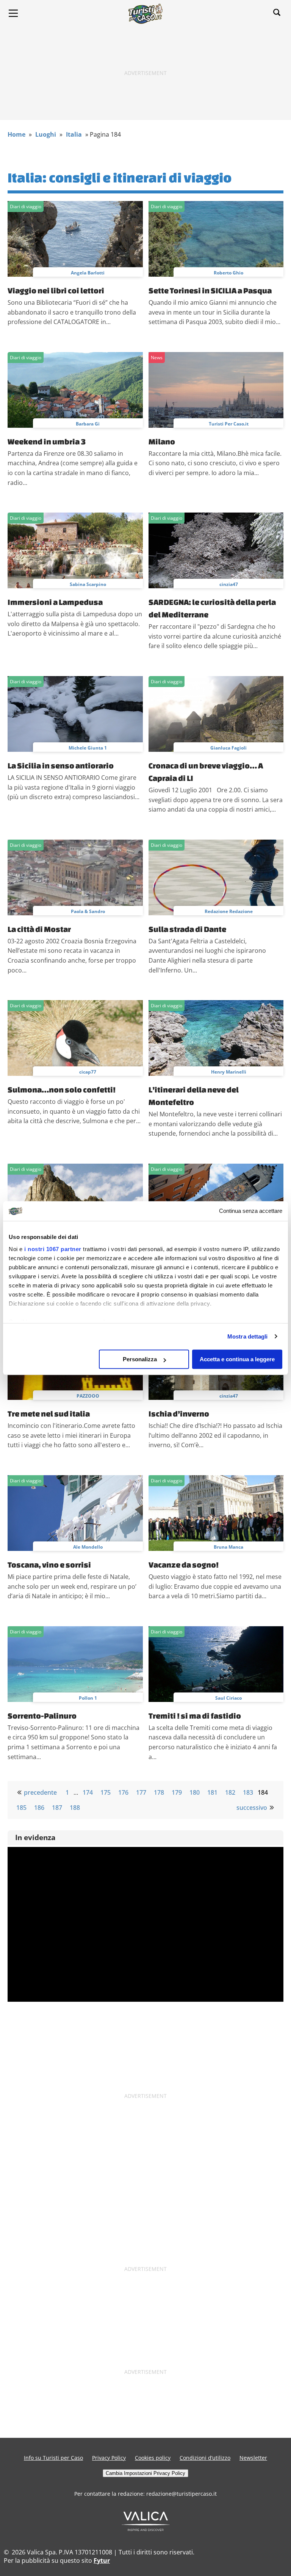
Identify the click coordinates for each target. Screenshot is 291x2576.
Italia (74, 134)
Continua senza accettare (251, 1211)
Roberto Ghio (228, 273)
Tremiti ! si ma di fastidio (195, 1716)
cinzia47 (229, 584)
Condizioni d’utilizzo (205, 2458)
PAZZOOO (88, 1396)
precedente (40, 1792)
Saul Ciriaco (228, 1698)
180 (195, 1792)
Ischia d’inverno (179, 1413)
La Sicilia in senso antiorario (61, 765)
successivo (252, 1808)
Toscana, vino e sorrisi (49, 1565)
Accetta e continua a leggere (237, 1359)
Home (16, 134)
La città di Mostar (39, 929)
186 (39, 1808)
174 (88, 1792)
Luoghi (46, 134)
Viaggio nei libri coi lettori (56, 290)
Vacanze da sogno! (184, 1565)
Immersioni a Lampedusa (55, 602)
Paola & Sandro (88, 911)
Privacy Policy (109, 2458)
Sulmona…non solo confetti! (62, 1089)
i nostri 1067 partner (53, 1249)
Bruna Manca (228, 1547)
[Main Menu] (13, 13)
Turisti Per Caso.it (229, 424)
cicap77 (88, 1072)
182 (230, 1792)
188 (75, 1808)
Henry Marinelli (229, 1072)
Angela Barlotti (88, 273)
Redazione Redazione (229, 911)
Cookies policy (153, 2458)
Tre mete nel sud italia (49, 1413)
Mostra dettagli (248, 1336)
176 (123, 1792)
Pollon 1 (88, 1698)
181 (212, 1792)
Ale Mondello (88, 1547)
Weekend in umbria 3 (47, 441)
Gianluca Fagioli (228, 748)
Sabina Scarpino (88, 584)
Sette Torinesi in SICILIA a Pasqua (210, 290)
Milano (162, 441)
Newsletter (253, 2458)
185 (21, 1808)
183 (248, 1792)
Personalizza (140, 1359)
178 (159, 1792)
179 (177, 1792)
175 (106, 1792)
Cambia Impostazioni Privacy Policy (145, 2473)
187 (57, 1808)
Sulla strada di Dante (187, 929)
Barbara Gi (88, 424)
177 (141, 1792)
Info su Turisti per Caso (53, 2458)
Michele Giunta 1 (88, 748)
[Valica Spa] (146, 2529)
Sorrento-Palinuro (42, 1716)
